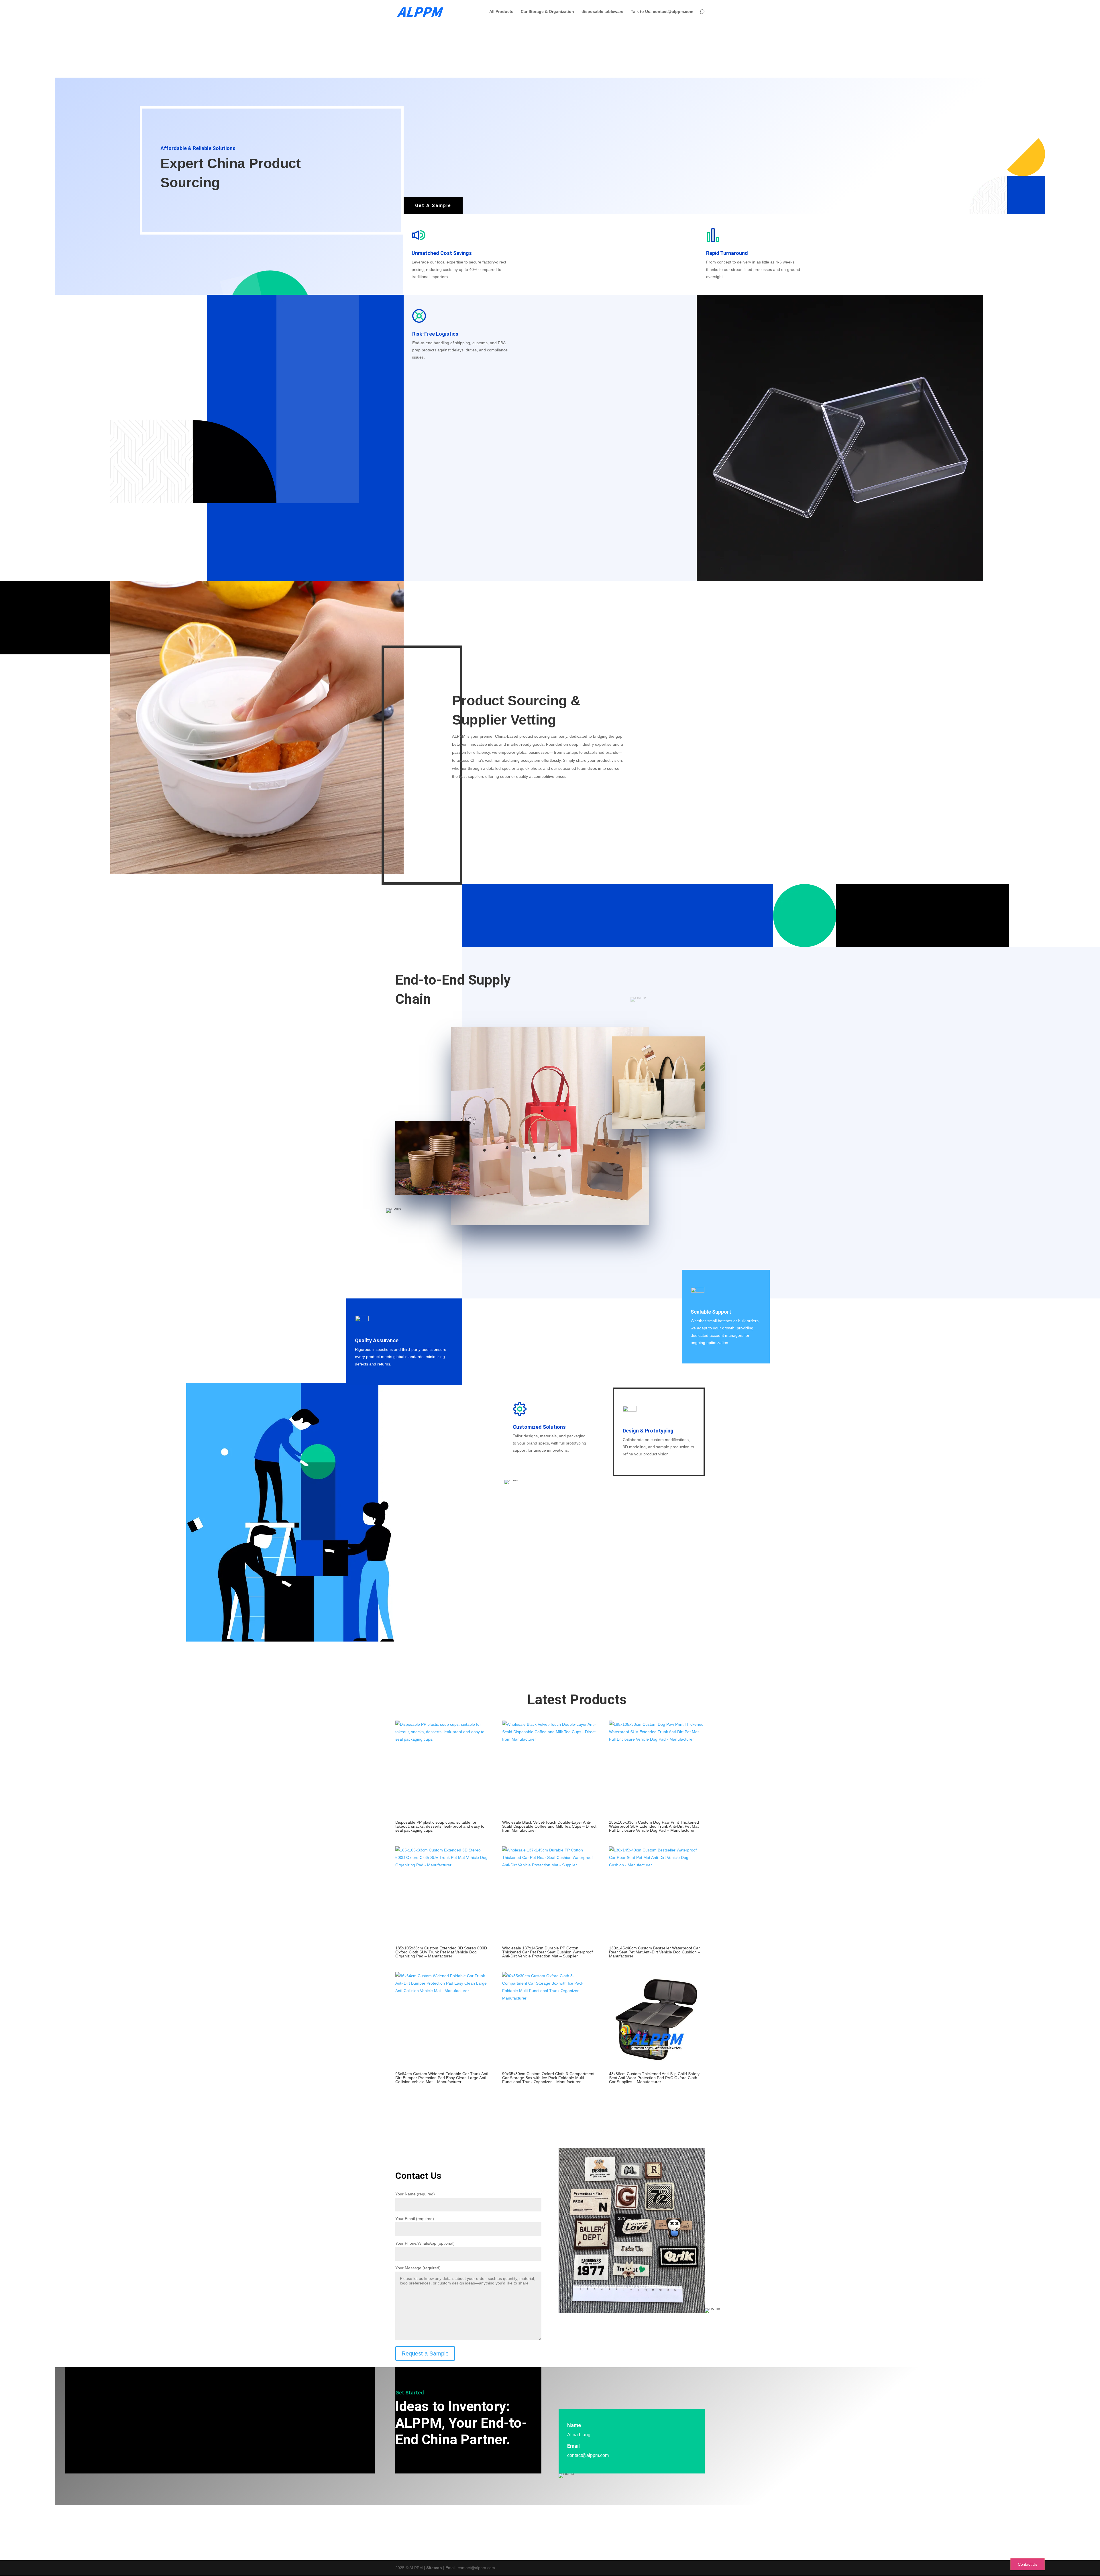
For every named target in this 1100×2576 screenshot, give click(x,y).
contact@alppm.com (588, 2455)
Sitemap (434, 2568)
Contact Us (1028, 2564)
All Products (501, 12)
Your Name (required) (415, 2194)
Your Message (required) (418, 2268)
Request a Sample (425, 2353)
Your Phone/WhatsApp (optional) (425, 2243)
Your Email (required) (415, 2219)
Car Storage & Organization (547, 12)
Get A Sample (433, 205)
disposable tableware (602, 12)
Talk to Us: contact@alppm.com (662, 12)
